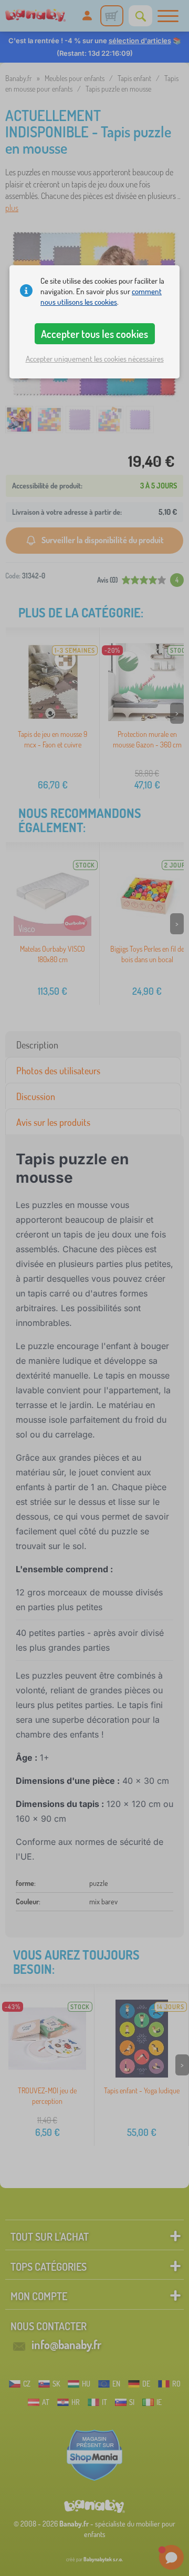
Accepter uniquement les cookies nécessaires (95, 359)
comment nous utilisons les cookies (101, 297)
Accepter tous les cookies (94, 334)
